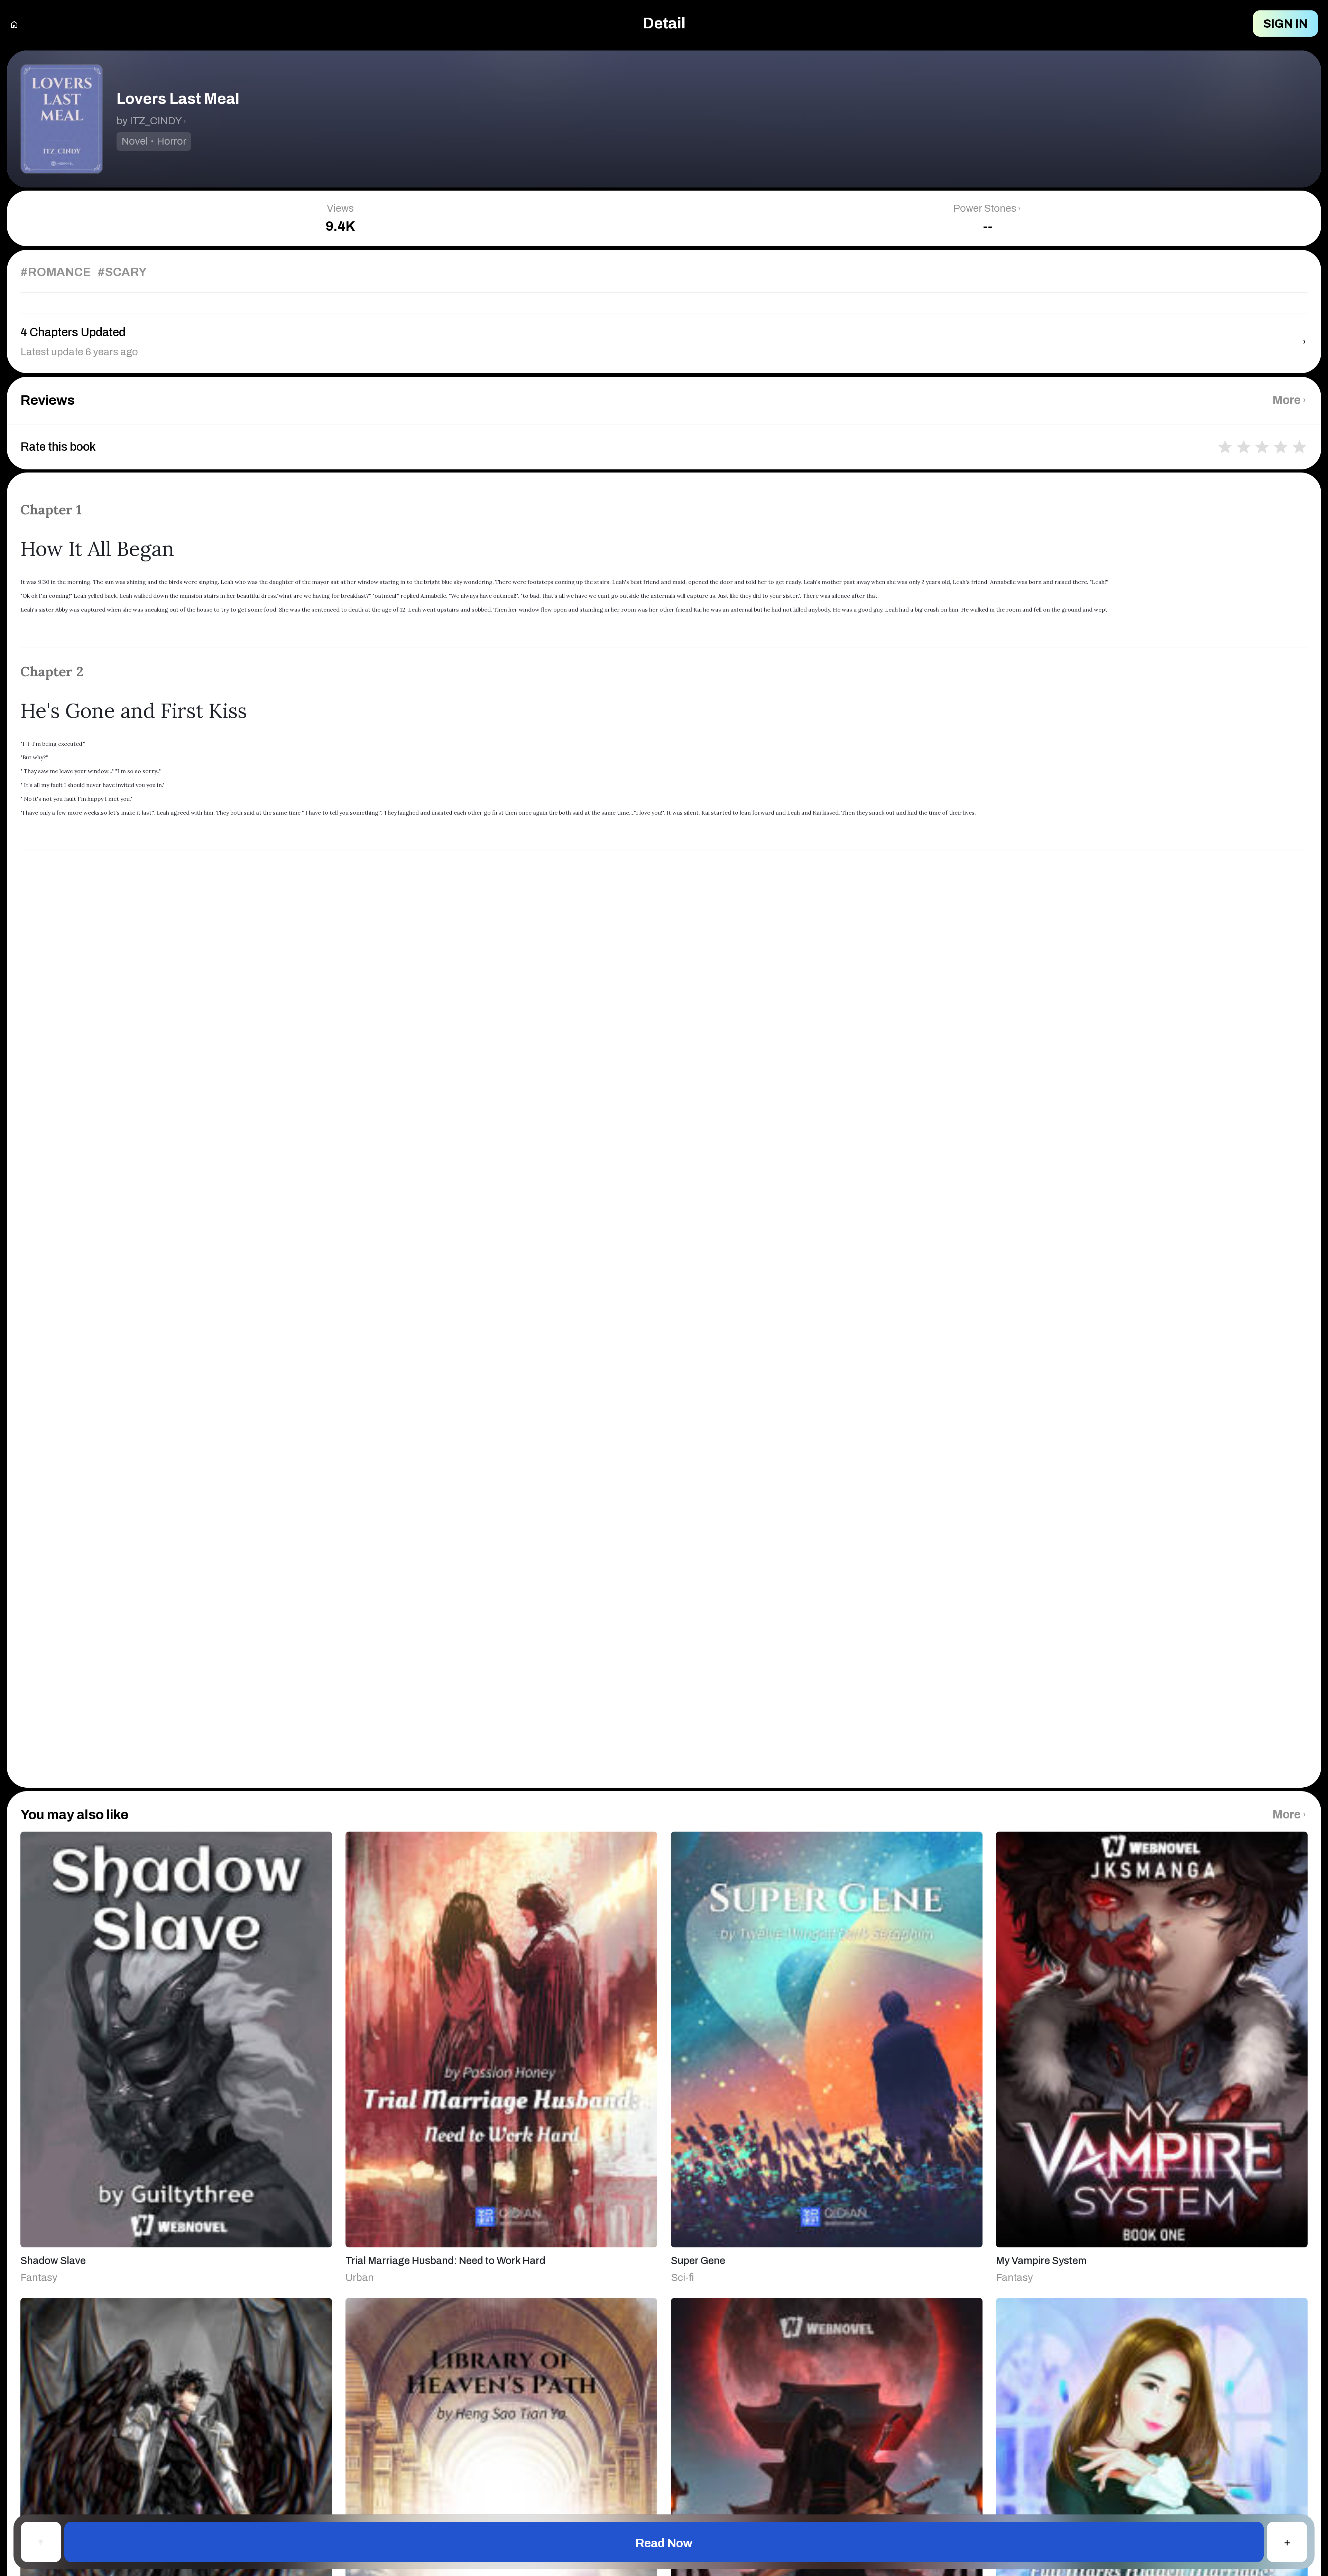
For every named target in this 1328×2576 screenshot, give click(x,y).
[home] (14, 24)
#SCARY (122, 272)
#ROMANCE (56, 272)
